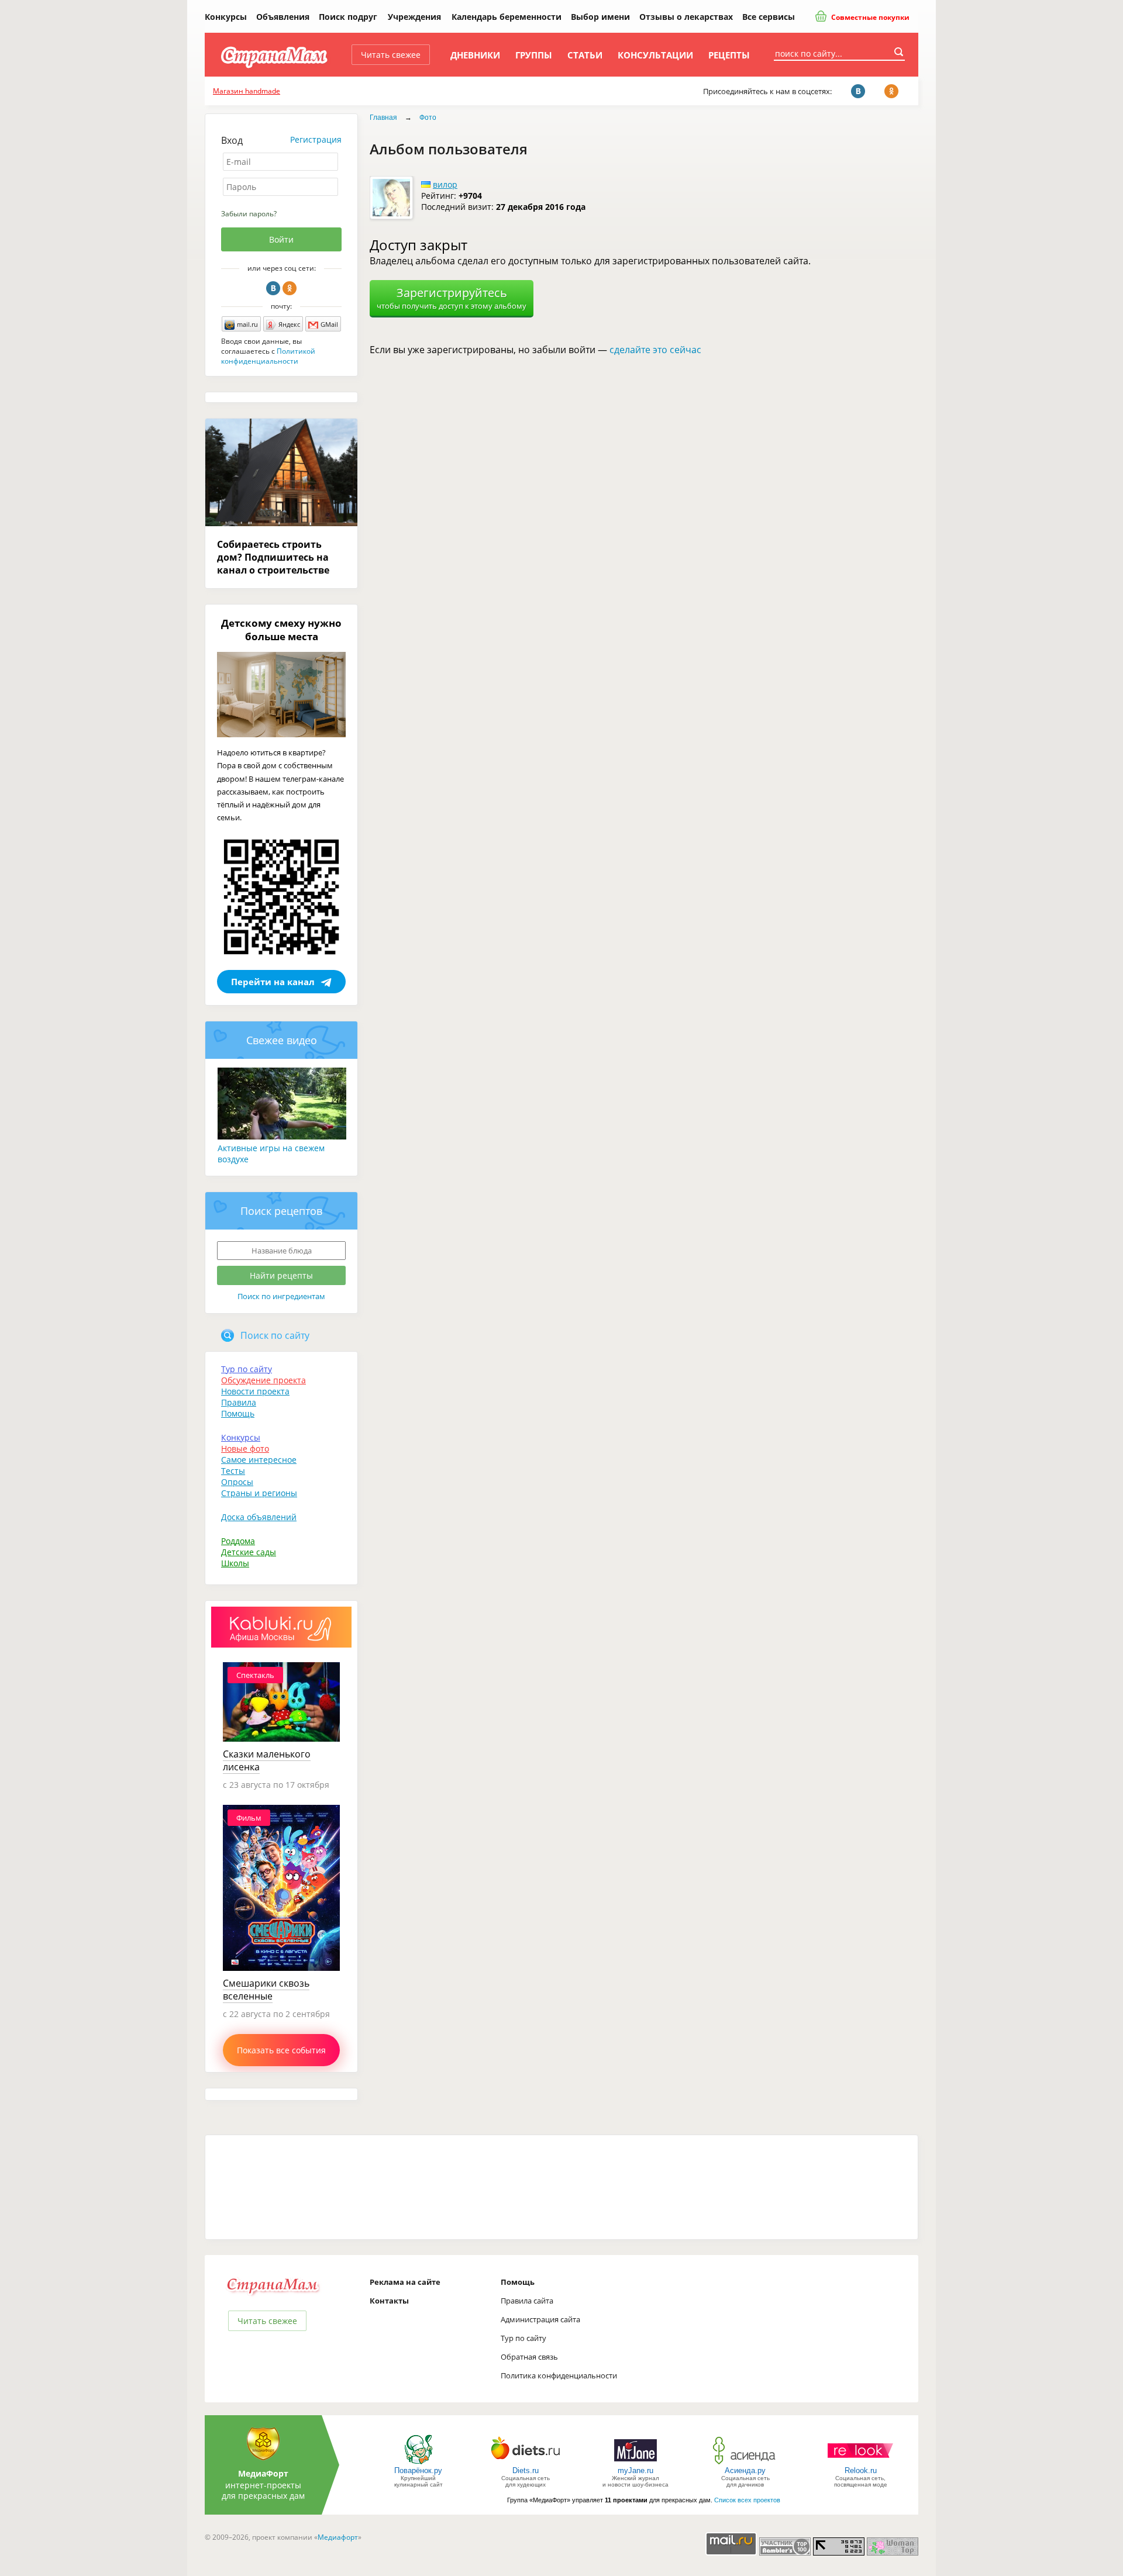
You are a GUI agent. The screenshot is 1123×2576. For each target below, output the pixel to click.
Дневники (475, 55)
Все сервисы (769, 17)
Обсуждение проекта (263, 1380)
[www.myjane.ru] (635, 2463)
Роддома (238, 1541)
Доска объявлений (259, 1517)
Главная (383, 118)
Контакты (389, 2301)
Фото (428, 118)
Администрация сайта (540, 2319)
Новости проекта (255, 1391)
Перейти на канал (273, 982)
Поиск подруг (348, 17)
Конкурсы (226, 17)
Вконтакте (273, 288)
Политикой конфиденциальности (268, 356)
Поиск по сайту (275, 1335)
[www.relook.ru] (860, 2463)
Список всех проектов (747, 2500)
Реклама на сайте (405, 2282)
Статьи (585, 55)
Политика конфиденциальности (559, 2375)
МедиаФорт (263, 2473)
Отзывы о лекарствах (686, 17)
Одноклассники (290, 288)
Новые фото (245, 1448)
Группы (534, 55)
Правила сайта (527, 2301)
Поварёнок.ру (418, 2470)
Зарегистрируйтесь (452, 298)
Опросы (237, 1482)
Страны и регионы (259, 1493)
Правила (239, 1402)
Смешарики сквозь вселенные (266, 1990)
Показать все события (281, 2050)
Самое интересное (259, 1460)
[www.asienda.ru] (745, 2463)
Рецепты (729, 55)
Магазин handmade (247, 91)
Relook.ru (861, 2470)
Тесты (233, 1471)
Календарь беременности (507, 17)
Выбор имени (600, 17)
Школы (235, 1563)
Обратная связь (529, 2357)
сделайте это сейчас (655, 350)
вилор (445, 184)
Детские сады (249, 1552)
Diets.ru (526, 2470)
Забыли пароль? (249, 214)
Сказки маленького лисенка (267, 1760)
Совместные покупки (869, 17)
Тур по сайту (247, 1369)
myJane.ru (635, 2470)
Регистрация (316, 139)
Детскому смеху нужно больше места (281, 630)
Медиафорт (338, 2537)
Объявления (283, 17)
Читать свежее (391, 55)
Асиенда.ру (745, 2470)
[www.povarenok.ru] (418, 2463)
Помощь (238, 1413)
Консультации (655, 55)
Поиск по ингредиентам (281, 1296)
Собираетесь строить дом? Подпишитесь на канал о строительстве (273, 557)
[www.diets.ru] (526, 2463)
